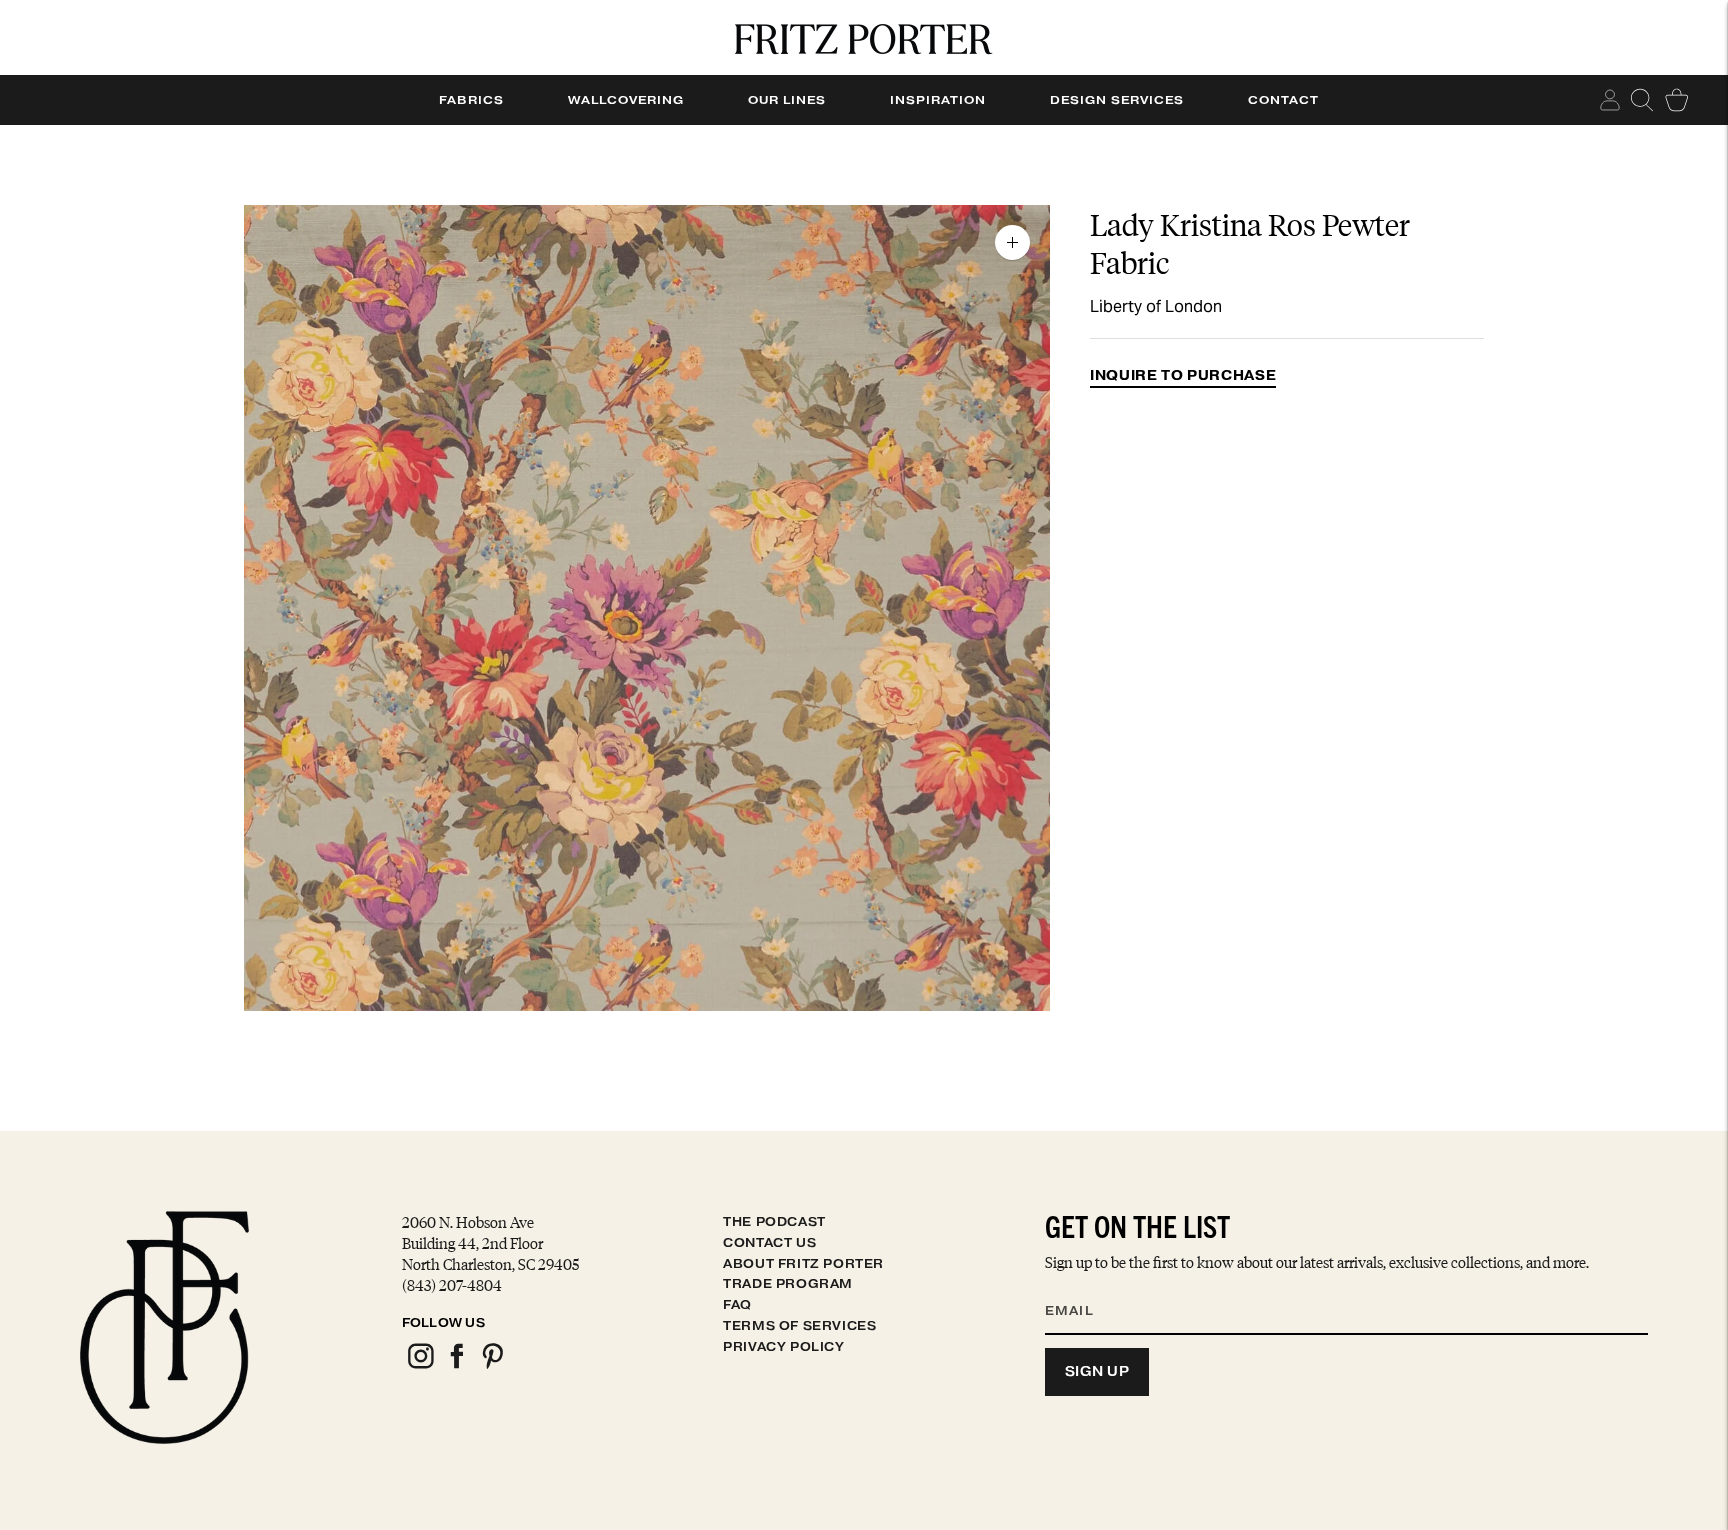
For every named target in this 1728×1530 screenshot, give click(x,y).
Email (1082, 1286)
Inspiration (938, 100)
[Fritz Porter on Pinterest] (492, 1365)
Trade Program (788, 1283)
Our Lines (787, 100)
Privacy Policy (783, 1346)
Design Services (1117, 100)
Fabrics (471, 100)
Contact (1283, 100)
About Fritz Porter (803, 1263)
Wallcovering (626, 100)
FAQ (737, 1304)
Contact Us (769, 1242)
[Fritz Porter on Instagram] (420, 1365)
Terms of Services (799, 1325)
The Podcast (774, 1221)
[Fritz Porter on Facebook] (456, 1365)
